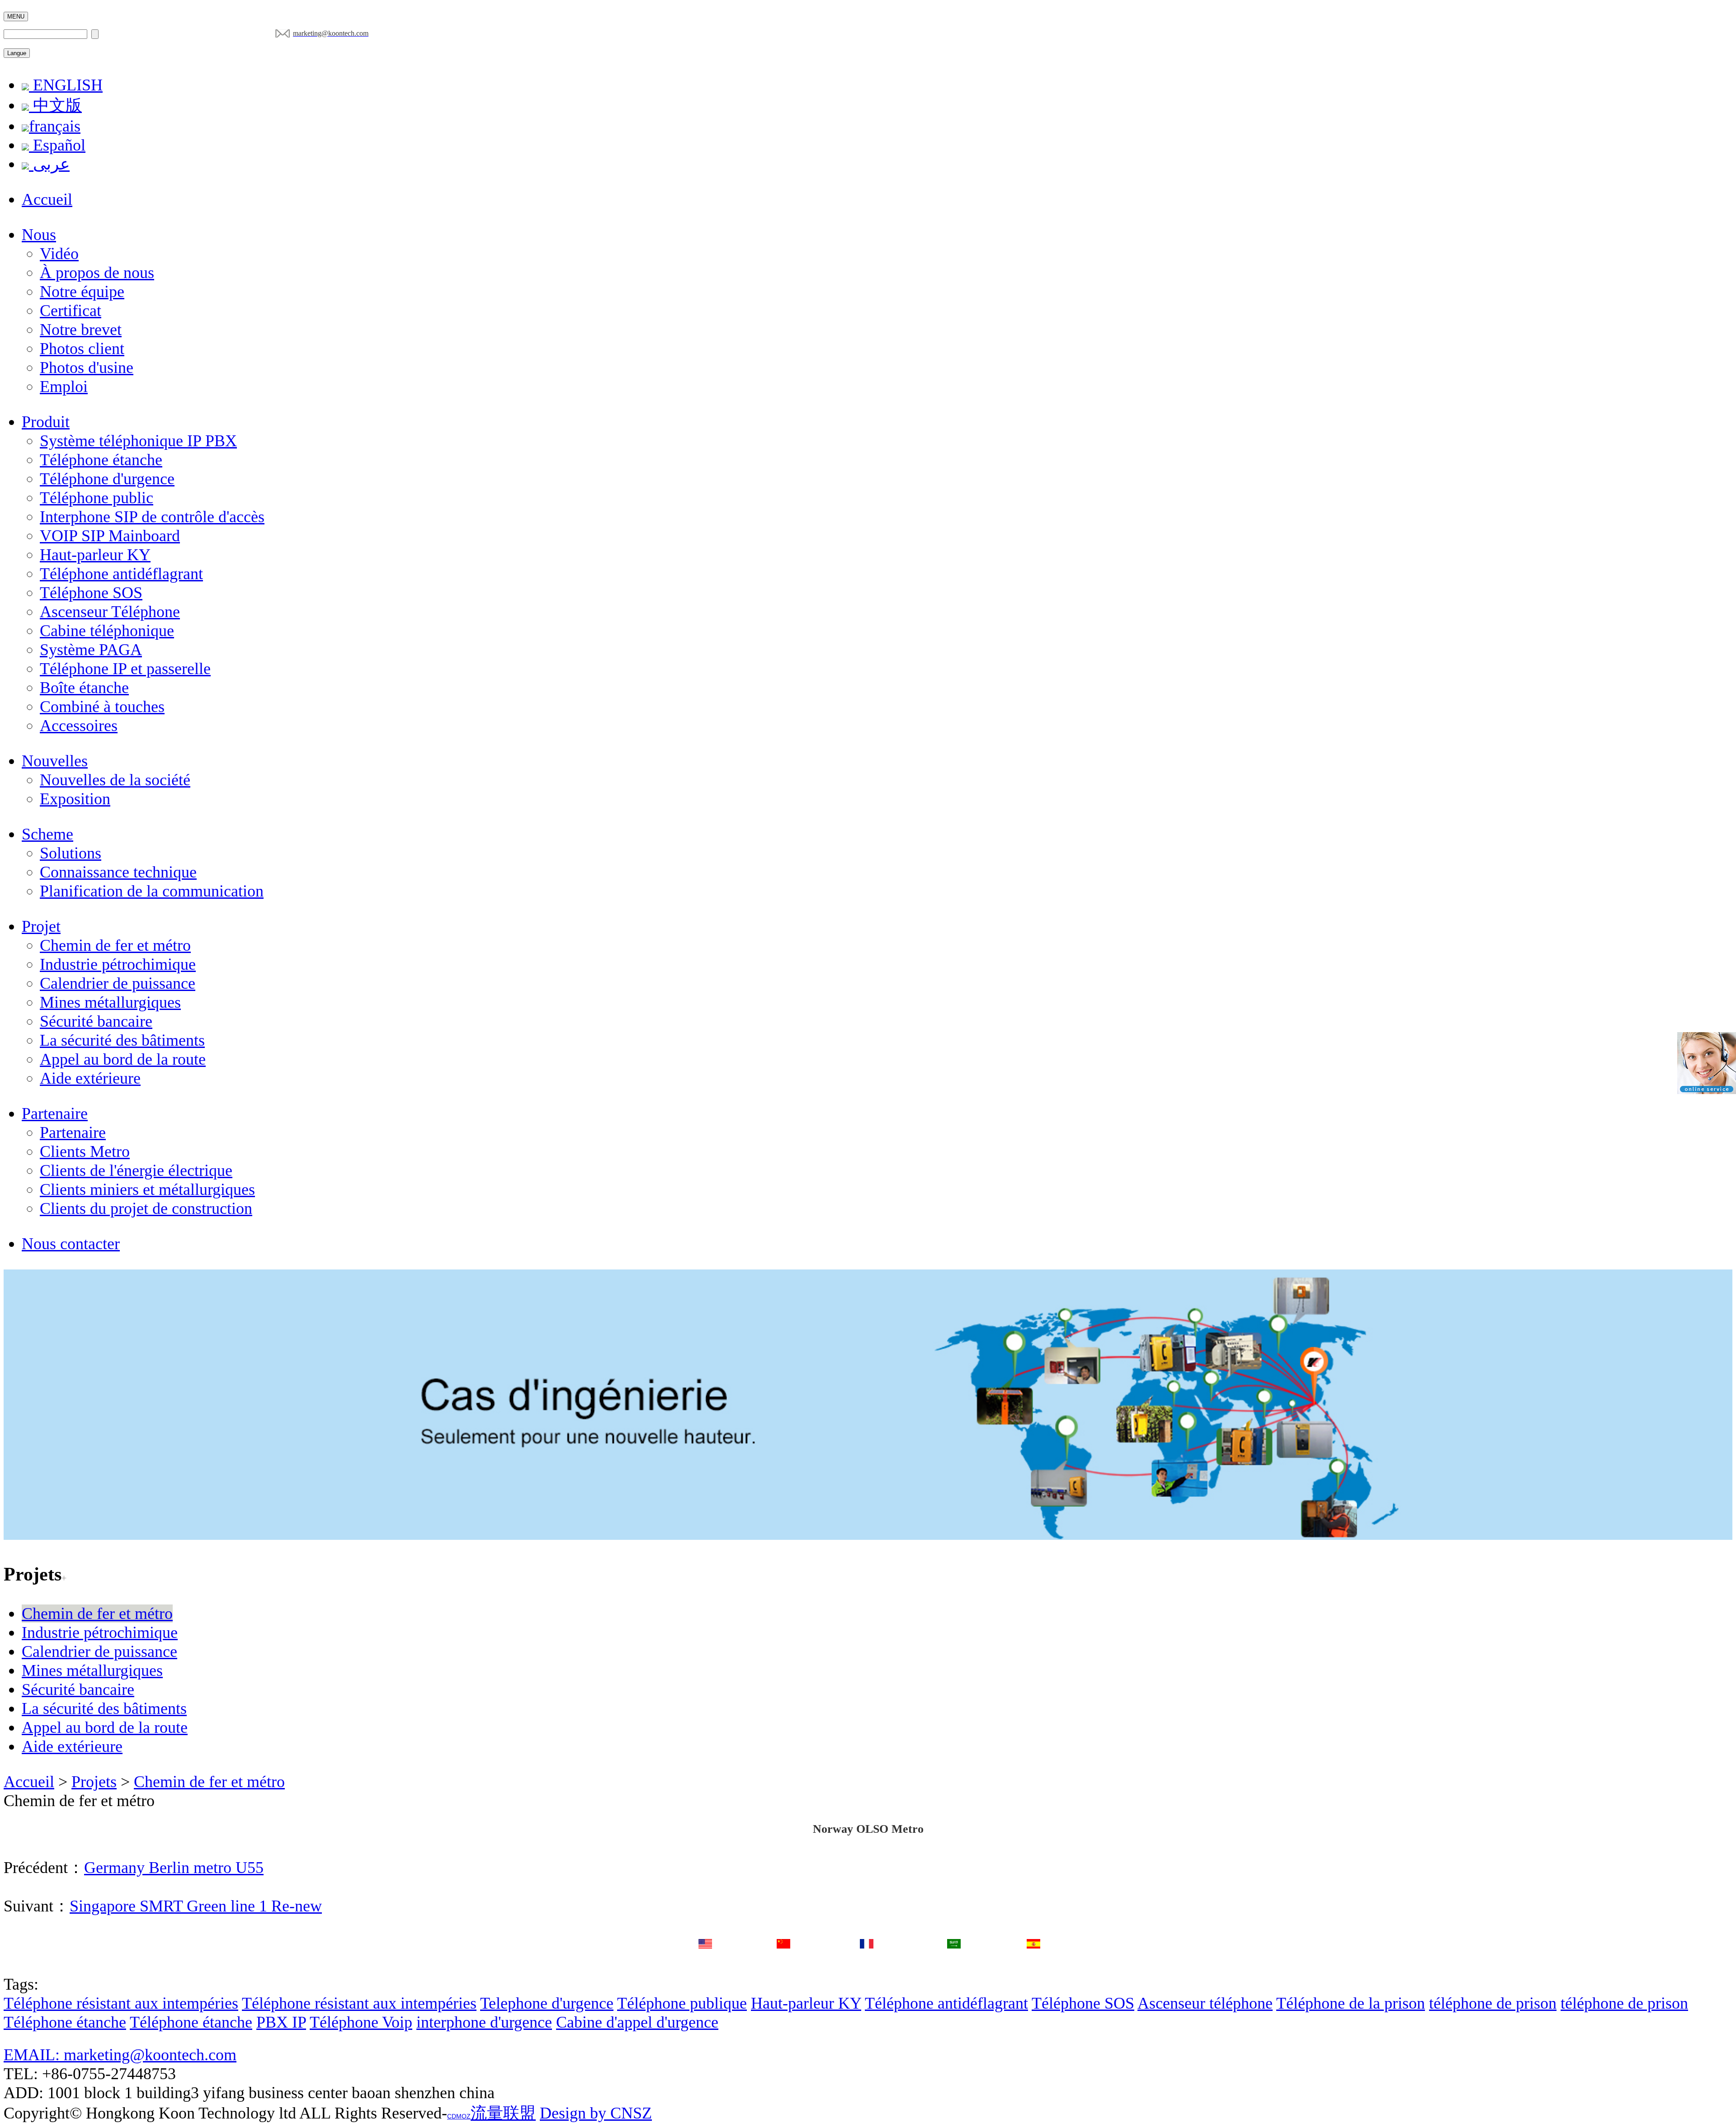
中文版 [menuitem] (55, 105)
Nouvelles (55, 761)
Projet (41, 926)
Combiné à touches (102, 707)
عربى (954, 1964)
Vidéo (59, 254)
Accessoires (79, 726)
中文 (783, 1963)
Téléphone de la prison (1351, 2003)
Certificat (71, 311)
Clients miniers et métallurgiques (147, 1189)
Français (867, 1964)
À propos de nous (97, 273)
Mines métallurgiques (110, 1002)
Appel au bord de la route (123, 1059)
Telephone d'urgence (547, 2003)
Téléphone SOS (91, 593)
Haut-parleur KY (95, 555)
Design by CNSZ (596, 2113)
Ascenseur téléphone (1205, 2003)
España (1033, 1964)
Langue (17, 53)
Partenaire (55, 1114)
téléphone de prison (1493, 2003)
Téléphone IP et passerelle (125, 669)
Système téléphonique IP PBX (138, 441)
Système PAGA (91, 650)
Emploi (64, 387)
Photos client (82, 349)
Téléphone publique (682, 2003)
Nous (39, 235)
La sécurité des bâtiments (122, 1040)
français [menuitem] (55, 126)
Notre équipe (82, 292)
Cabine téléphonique (107, 631)
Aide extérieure (90, 1078)
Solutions (71, 853)
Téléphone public (97, 498)
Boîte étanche (84, 688)
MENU (16, 17)
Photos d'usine (87, 368)
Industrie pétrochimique (118, 964)
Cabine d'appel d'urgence (637, 2022)
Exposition (75, 799)
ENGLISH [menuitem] (66, 85)
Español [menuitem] (57, 145)
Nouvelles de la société (115, 780)
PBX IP (281, 2022)
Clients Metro (85, 1151)
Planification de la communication (152, 891)
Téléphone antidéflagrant (121, 574)
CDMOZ (459, 2116)
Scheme (47, 834)
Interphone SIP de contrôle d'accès (152, 517)
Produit (46, 422)
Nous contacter (71, 1244)
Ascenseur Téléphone (110, 612)
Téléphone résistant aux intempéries (121, 2003)
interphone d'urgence (484, 2022)
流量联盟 (503, 2113)
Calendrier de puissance (118, 983)
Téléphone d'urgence (107, 479)
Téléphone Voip (361, 2022)
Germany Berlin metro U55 (174, 1868)
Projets (94, 1782)
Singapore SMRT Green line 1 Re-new (196, 1906)
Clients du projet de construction (146, 1208)
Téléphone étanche (101, 460)
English (705, 1964)
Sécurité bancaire (96, 1021)
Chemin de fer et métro (115, 945)
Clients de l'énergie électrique (136, 1170)
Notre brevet (81, 330)
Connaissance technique (118, 872)
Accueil (47, 199)
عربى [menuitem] (49, 164)
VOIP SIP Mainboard (110, 536)
